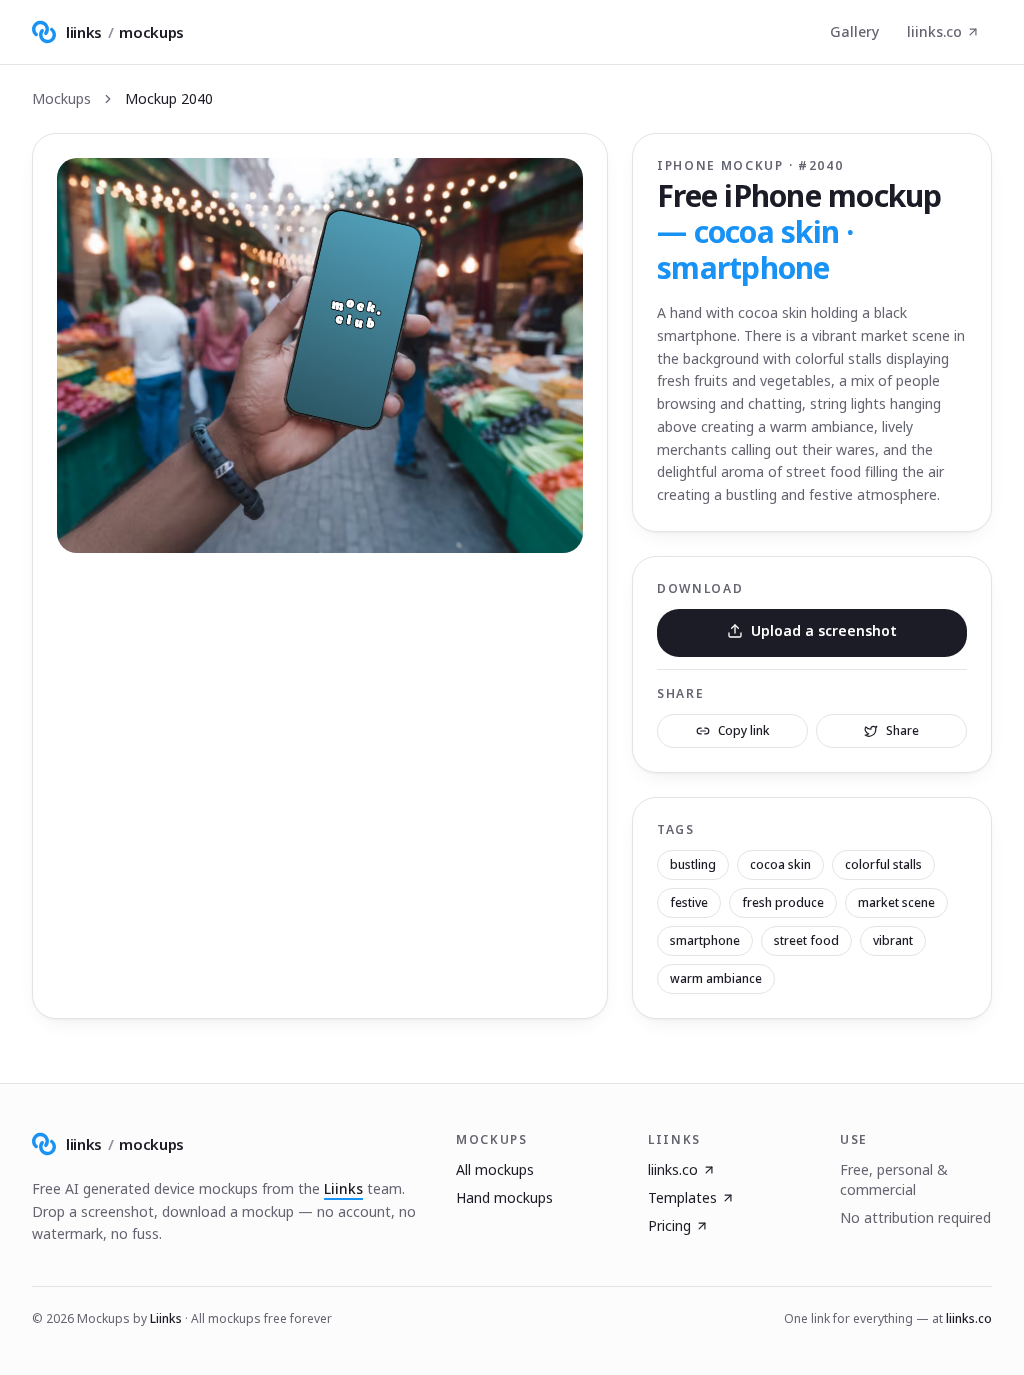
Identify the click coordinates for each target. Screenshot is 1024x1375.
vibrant (893, 940)
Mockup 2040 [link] (169, 98)
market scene (896, 902)
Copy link (744, 730)
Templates (682, 1197)
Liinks (343, 1188)
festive (689, 902)
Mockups (61, 98)
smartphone (705, 940)
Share (902, 730)
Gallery (854, 31)
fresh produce (783, 902)
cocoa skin (780, 864)
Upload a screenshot (824, 630)
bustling (693, 864)
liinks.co (934, 31)
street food (806, 940)
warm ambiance (716, 978)
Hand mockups (504, 1197)
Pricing (669, 1225)
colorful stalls (883, 864)
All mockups (495, 1169)
